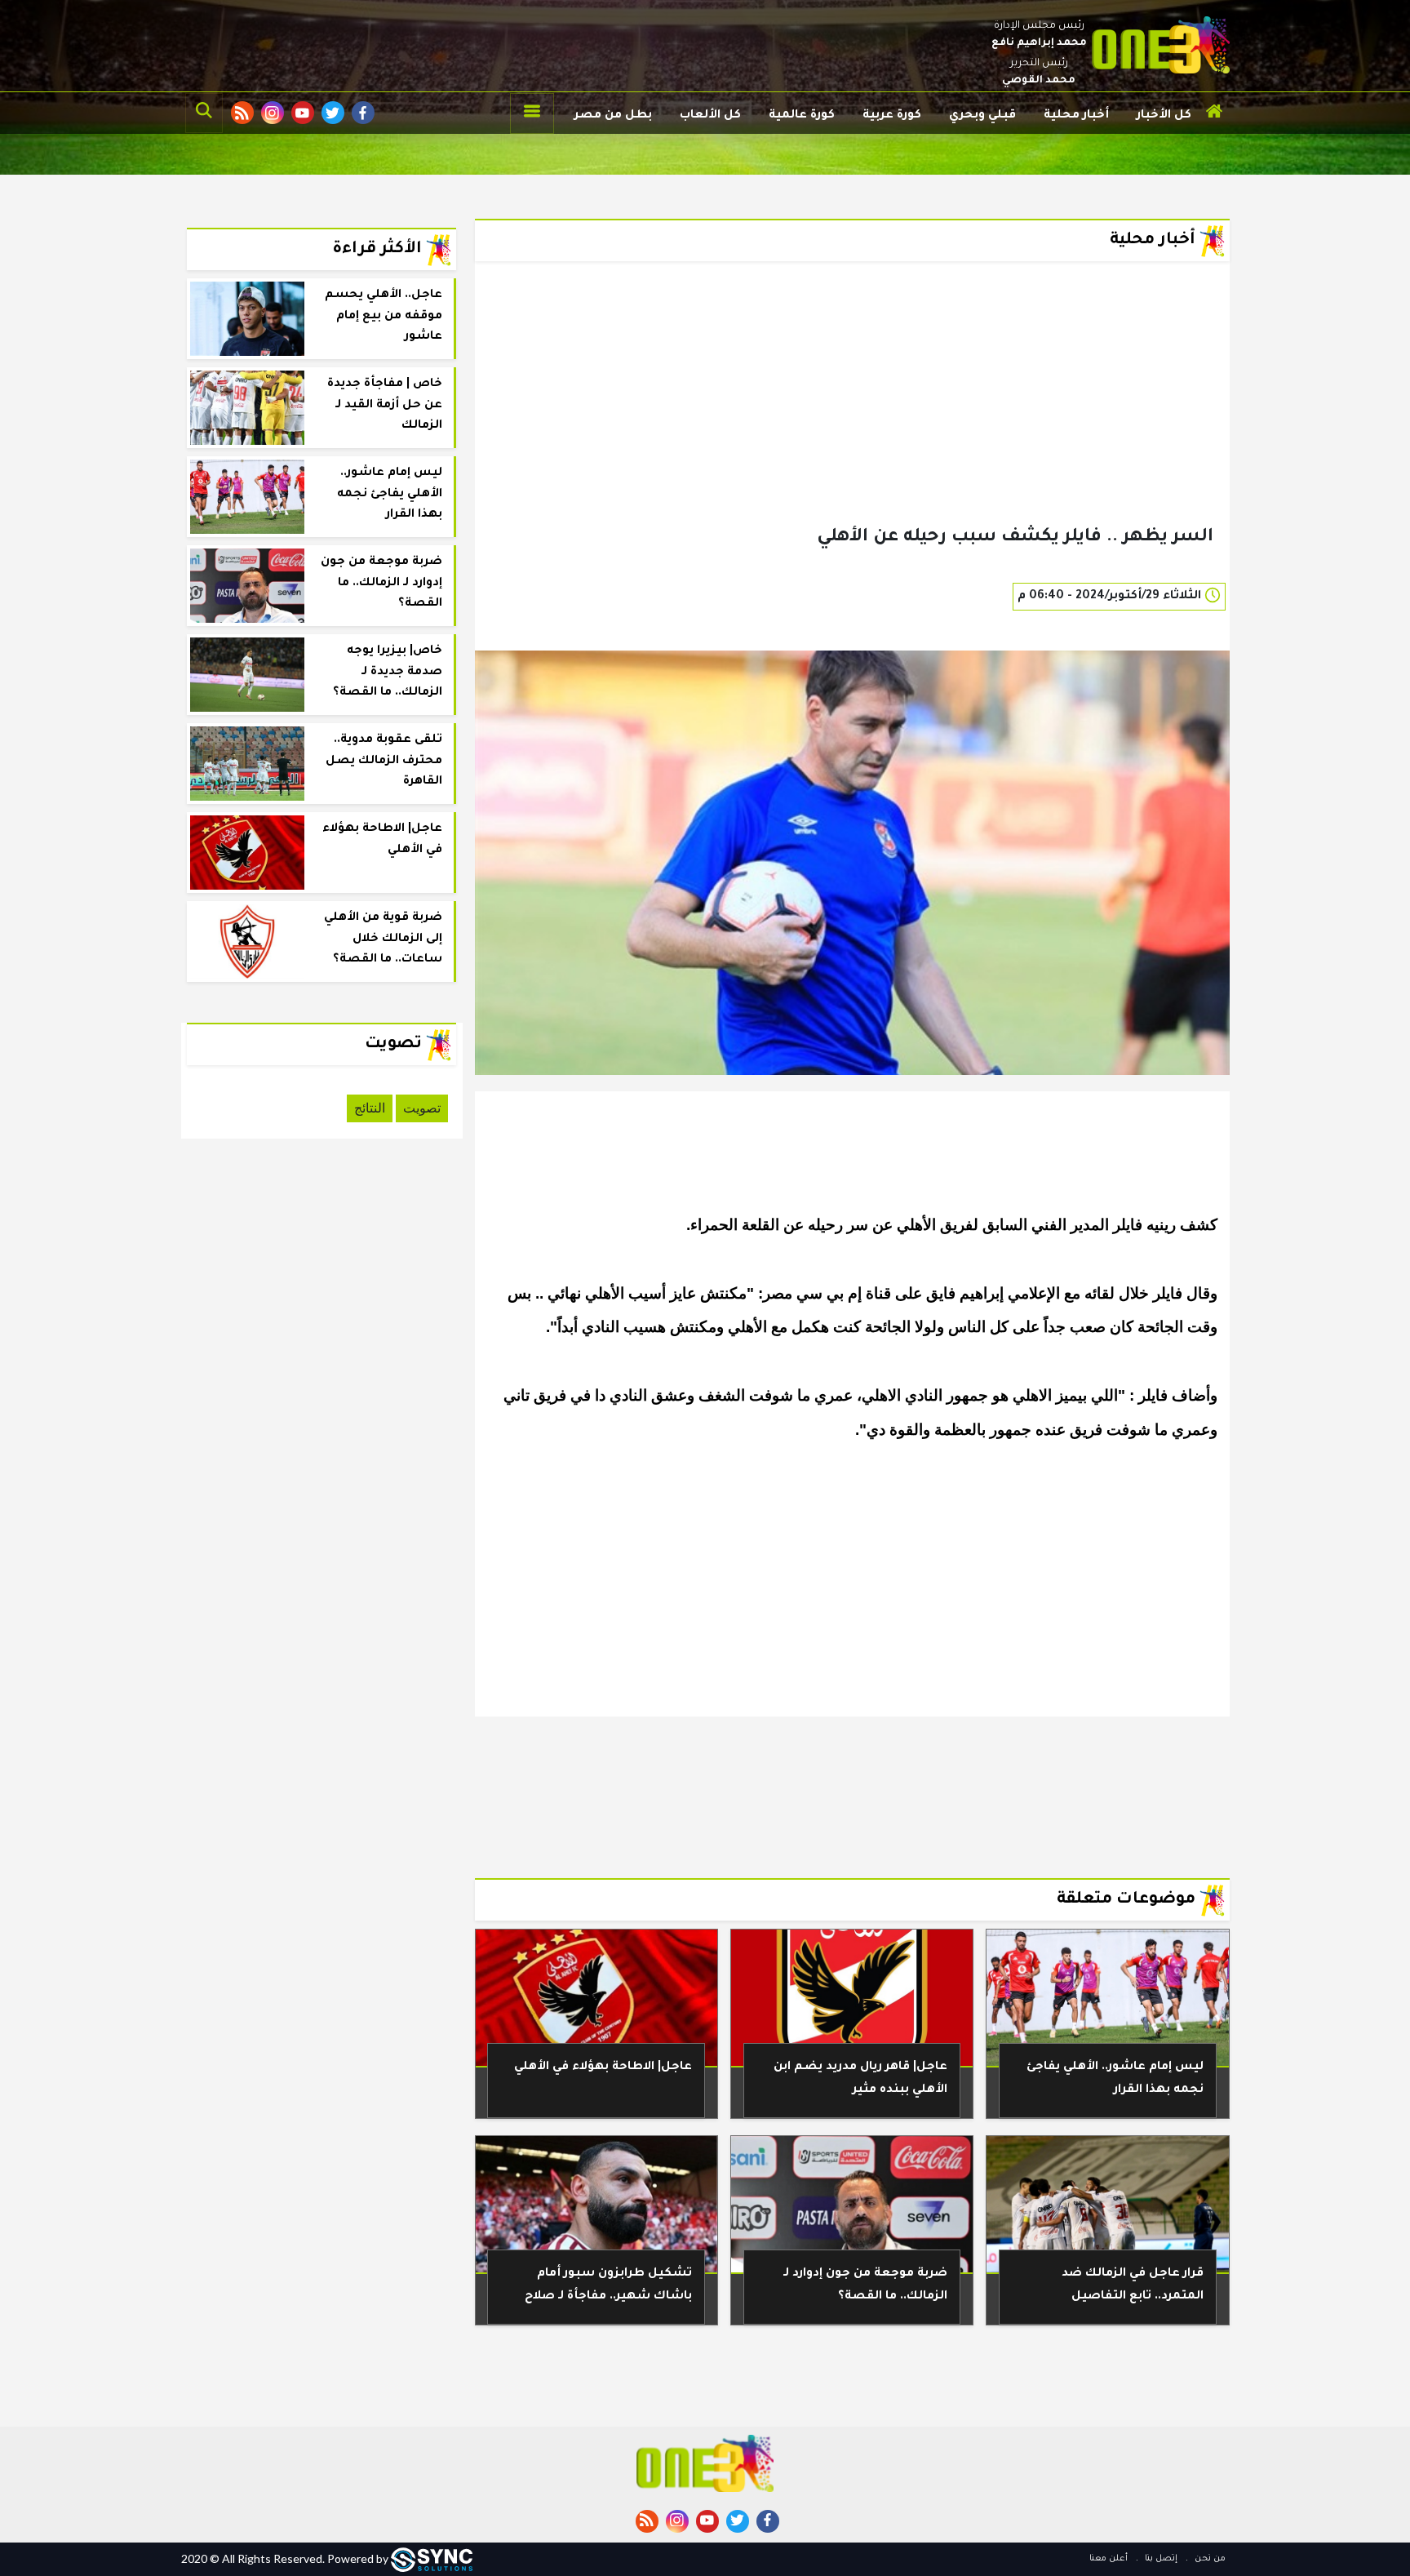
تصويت (422, 1108)
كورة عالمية (802, 116)
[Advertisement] (852, 420)
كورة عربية (892, 116)
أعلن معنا (1108, 2559)
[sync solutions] (432, 2558)
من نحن (1209, 2559)
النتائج (370, 1108)
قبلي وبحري (982, 116)
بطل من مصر (613, 116)
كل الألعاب (710, 116)
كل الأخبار (1164, 116)
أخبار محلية (1076, 116)
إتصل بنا (1160, 2559)
